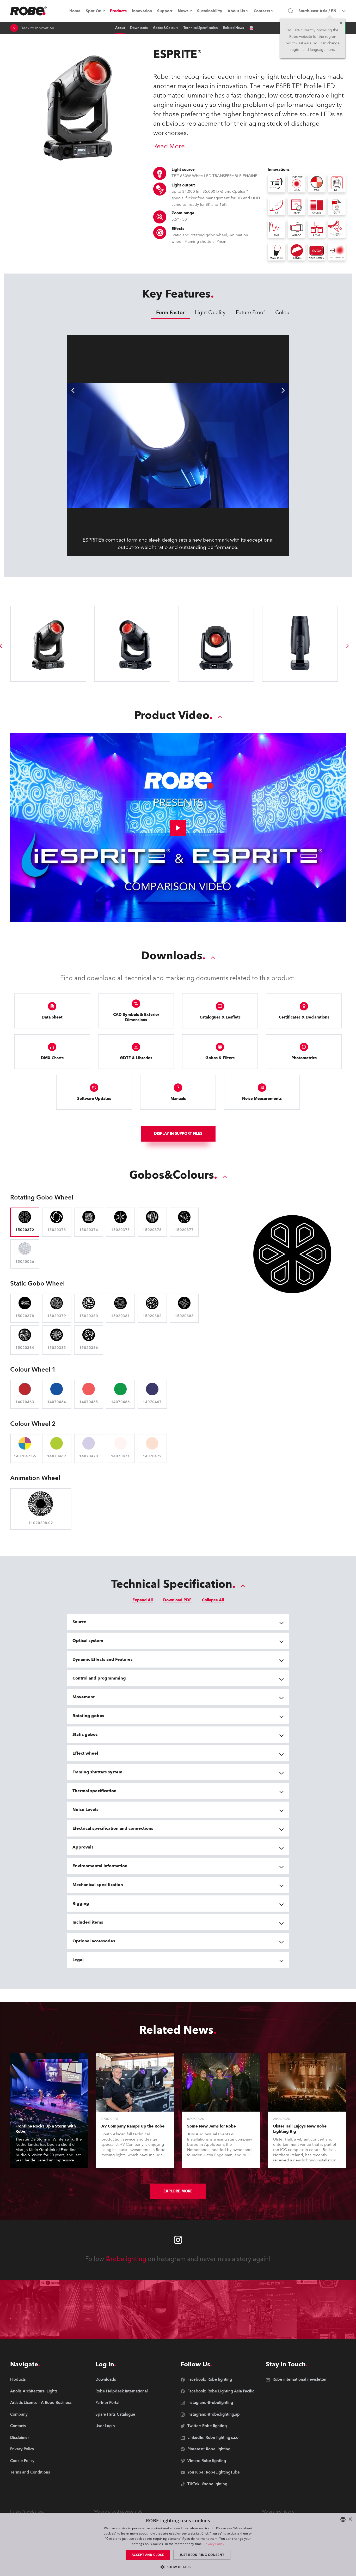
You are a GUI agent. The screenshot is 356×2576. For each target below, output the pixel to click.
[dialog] (178, 2544)
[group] (348, 646)
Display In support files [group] (178, 1134)
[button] (178, 2567)
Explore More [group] (178, 2191)
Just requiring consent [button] (202, 2555)
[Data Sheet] (251, 28)
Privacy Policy (214, 2544)
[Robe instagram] (178, 2240)
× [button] (350, 2519)
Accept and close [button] (148, 2555)
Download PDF (177, 1600)
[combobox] (343, 2519)
